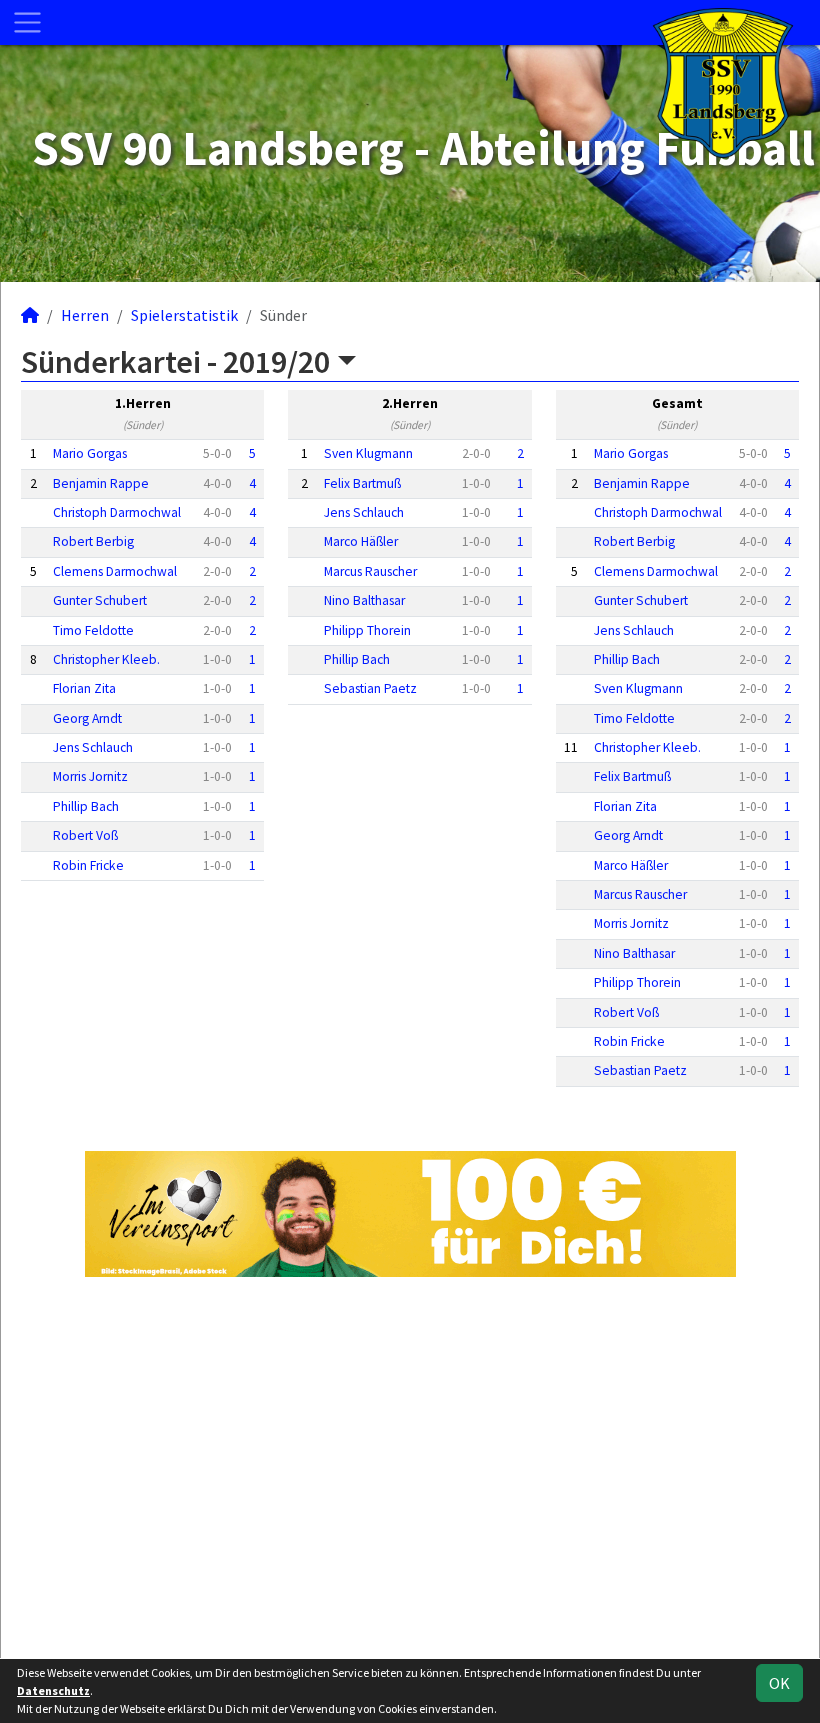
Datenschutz (53, 1690)
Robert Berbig (93, 541)
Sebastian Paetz (370, 688)
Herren (85, 315)
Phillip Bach (86, 806)
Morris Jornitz (90, 776)
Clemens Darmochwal (115, 571)
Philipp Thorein (367, 630)
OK (779, 1683)
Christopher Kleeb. (106, 659)
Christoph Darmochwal (117, 512)
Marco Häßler (361, 541)
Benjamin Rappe (101, 483)
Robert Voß (85, 835)
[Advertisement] (410, 1465)
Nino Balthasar (364, 600)
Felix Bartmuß (362, 483)
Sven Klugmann (368, 453)
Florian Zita (84, 688)
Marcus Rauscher (370, 571)
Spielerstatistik (184, 315)
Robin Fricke (88, 865)
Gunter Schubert (100, 600)
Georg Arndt (87, 718)
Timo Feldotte (93, 630)
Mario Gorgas (90, 453)
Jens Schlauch (93, 747)
